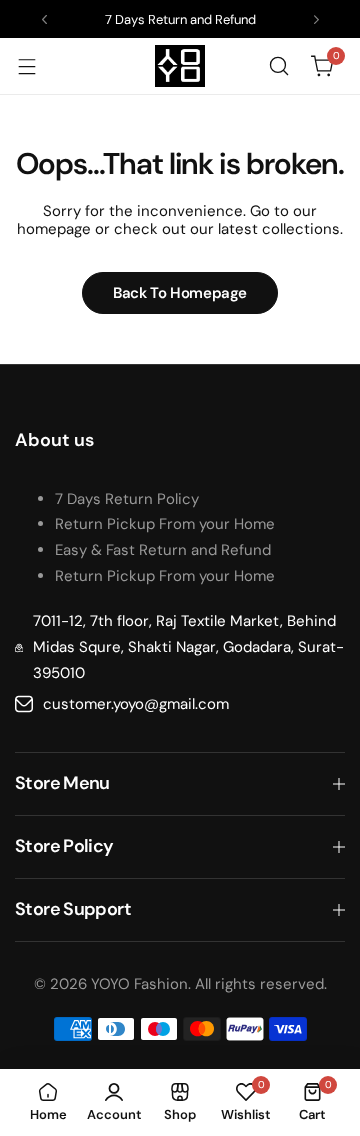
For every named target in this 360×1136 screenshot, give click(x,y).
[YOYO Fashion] (180, 66)
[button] (44, 19)
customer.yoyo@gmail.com (136, 704)
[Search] (279, 66)
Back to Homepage (180, 293)
